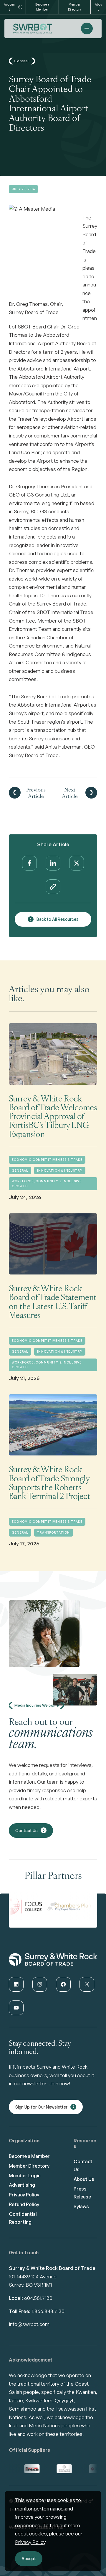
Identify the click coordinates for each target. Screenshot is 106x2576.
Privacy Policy (30, 2542)
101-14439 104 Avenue (33, 2276)
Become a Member (42, 7)
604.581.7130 (38, 2298)
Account (9, 7)
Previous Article (36, 793)
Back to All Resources (58, 919)
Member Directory (74, 7)
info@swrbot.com (29, 2324)
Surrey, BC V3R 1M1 (30, 2285)
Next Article (70, 793)
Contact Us (26, 1830)
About (98, 7)
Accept (29, 2559)
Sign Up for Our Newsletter (41, 2107)
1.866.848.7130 (48, 2311)
